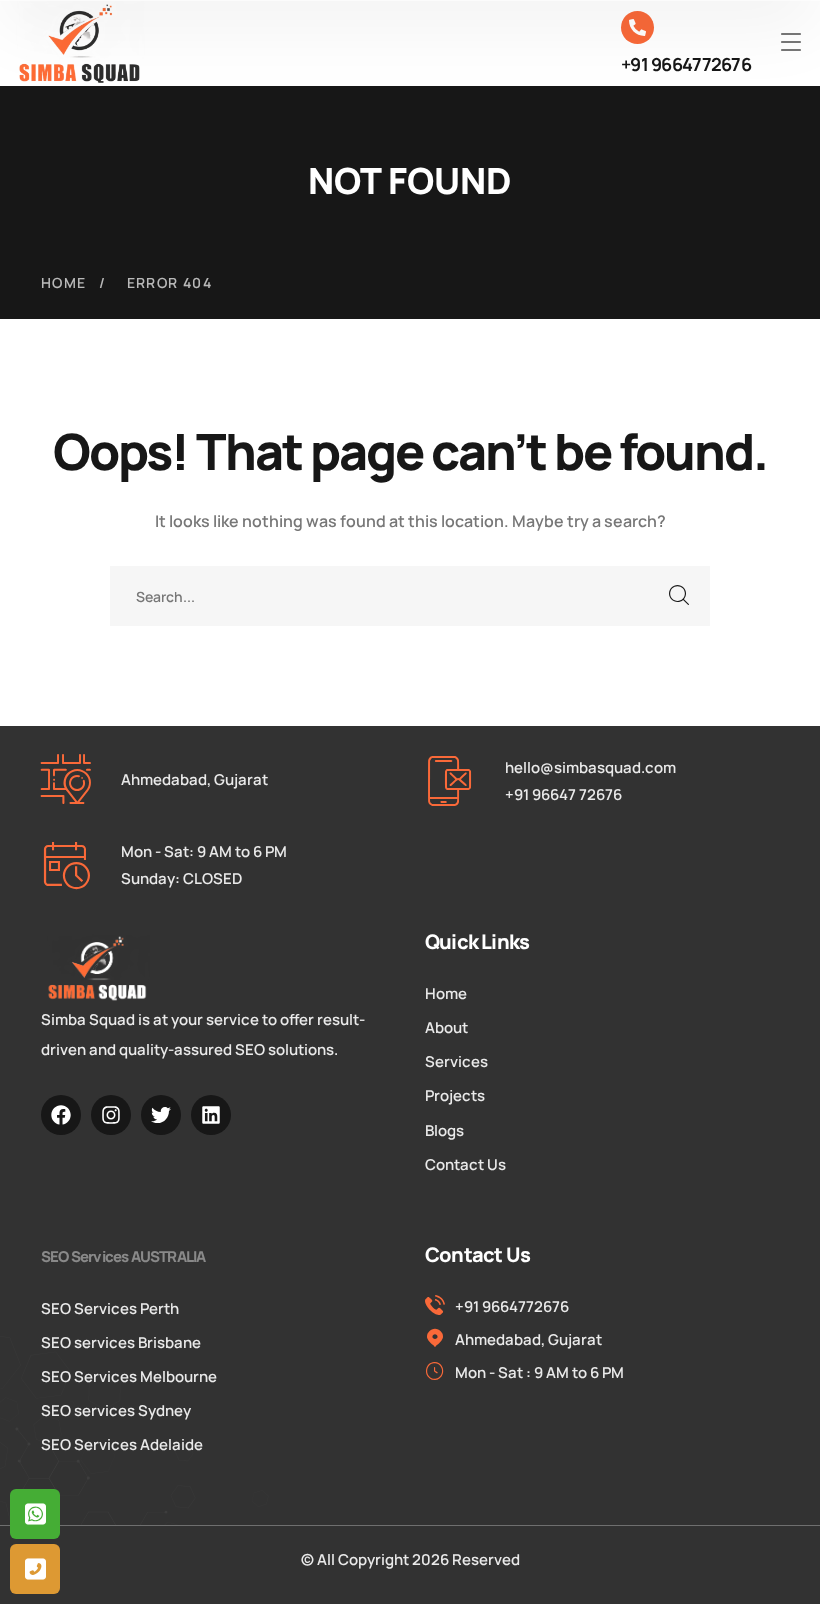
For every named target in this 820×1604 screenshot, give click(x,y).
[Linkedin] (211, 1115)
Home (64, 282)
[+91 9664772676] (637, 27)
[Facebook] (61, 1115)
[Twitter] (161, 1115)
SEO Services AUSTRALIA (123, 1256)
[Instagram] (111, 1115)
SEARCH (680, 596)
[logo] (80, 43)
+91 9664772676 (686, 64)
